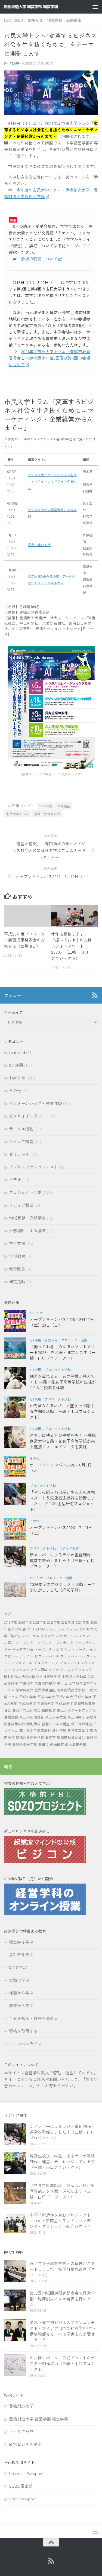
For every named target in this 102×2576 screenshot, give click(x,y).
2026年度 (19, 1629)
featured (14, 20)
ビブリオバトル (47, 1656)
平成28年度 (27, 1703)
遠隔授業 (57, 1744)
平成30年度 (64, 1703)
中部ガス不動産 (74, 1676)
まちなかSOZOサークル (59, 1636)
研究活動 (17, 1281)
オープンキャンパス (32, 1642)
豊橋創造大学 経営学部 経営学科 (39, 2419)
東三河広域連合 (32, 1717)
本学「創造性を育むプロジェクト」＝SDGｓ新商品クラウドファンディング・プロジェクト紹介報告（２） (62, 2221)
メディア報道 (21, 1205)
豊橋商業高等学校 (30, 1737)
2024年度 (83, 1622)
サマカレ (67, 1649)
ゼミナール (19, 1154)
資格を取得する (23, 2031)
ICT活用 (16, 1065)
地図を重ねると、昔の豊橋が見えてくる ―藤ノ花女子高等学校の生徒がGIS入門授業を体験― (63, 1382)
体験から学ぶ (21, 1993)
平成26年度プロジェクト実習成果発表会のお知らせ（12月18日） (25, 940)
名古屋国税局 (45, 1683)
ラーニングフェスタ (76, 1670)
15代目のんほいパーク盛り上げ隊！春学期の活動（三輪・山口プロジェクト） (62, 1411)
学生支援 (17, 1243)
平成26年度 (83, 1697)
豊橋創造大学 (21, 2406)
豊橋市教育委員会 (47, 814)
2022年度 (54, 1622)
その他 (15, 1090)
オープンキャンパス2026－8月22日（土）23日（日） (62, 1322)
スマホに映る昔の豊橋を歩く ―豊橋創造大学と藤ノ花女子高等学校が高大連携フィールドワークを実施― (63, 1441)
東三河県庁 (76, 1717)
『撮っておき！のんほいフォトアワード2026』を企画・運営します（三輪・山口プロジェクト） (63, 1352)
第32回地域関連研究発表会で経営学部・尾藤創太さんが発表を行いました (62, 2299)
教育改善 (17, 1269)
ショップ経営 (21, 1141)
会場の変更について (39, 259)
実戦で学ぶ (19, 1980)
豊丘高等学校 (78, 1731)
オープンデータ (61, 1642)
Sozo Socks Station (64, 1629)
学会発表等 (25, 1690)
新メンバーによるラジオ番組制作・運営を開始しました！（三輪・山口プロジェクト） (62, 1560)
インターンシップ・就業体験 (35, 1103)
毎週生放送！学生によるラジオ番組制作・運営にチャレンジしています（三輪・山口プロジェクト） (62, 2161)
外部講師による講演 (27, 1231)
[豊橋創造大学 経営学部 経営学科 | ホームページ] (40, 7)
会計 (91, 1676)
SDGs (44, 1629)
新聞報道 (49, 1710)
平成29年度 (46, 1703)
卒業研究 (26, 1683)
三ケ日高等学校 (48, 1676)
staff (14, 64)
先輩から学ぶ (21, 2005)
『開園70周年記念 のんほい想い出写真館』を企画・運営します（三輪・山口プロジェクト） (62, 2191)
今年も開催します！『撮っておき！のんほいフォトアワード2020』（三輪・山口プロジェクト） (72, 946)
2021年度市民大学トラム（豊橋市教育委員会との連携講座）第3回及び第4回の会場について (50, 358)
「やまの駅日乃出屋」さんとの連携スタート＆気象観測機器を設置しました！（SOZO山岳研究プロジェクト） (62, 1501)
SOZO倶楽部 (21, 2486)
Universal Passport (26, 2473)
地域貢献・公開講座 (64, 20)
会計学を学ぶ (21, 1954)
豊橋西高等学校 (25, 1744)
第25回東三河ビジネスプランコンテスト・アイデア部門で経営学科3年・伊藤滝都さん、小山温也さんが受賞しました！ (63, 2331)
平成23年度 (28, 1697)
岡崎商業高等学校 (71, 1690)
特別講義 (33, 1724)
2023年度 (68, 1622)
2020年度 (25, 1622)
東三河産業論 (56, 1717)
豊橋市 (50, 1737)
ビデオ (15, 1180)
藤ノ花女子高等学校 (35, 1731)
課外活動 (59, 1731)
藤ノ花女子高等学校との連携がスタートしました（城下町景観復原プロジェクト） (62, 2269)
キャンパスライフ (25, 2044)
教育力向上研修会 (26, 1710)
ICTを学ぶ (18, 1967)
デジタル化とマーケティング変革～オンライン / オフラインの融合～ (52, 481)
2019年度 (11, 1622)
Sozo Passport (23, 2499)
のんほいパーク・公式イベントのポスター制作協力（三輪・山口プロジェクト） (62, 2363)
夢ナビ (62, 1683)
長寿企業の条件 (39, 545)
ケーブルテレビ (47, 1649)
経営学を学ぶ (21, 1942)
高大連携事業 (76, 1744)
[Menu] (95, 7)
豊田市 (43, 1744)
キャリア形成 (23, 1649)
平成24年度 (46, 1697)
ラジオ (54, 1670)
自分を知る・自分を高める (33, 2018)
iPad (36, 1629)
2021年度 (46, 806)
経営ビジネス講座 (56, 1724)
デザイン (26, 1656)
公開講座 (64, 806)
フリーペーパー (73, 1656)
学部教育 (17, 1256)
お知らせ (35, 20)
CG (29, 1629)
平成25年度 (65, 1697)
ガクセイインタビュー (29, 1116)
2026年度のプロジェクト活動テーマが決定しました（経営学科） (63, 1587)
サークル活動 (21, 1129)
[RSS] (95, 995)
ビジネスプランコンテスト (33, 1167)
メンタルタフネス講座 (30, 1670)
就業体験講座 (45, 1690)
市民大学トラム (17, 814)
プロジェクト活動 (25, 1192)
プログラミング (46, 1663)
